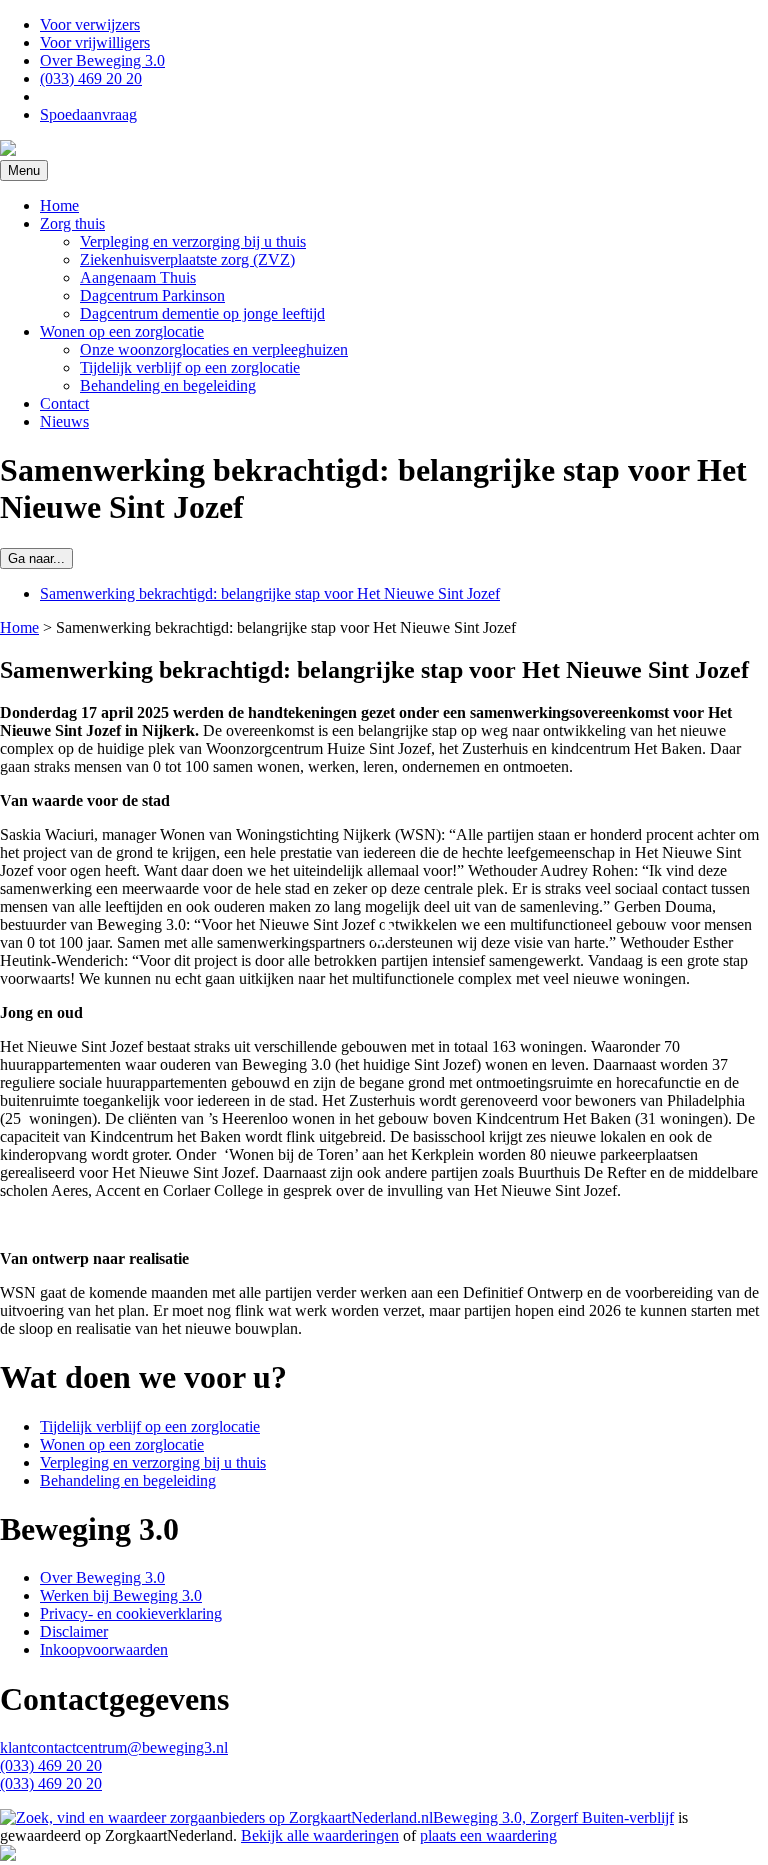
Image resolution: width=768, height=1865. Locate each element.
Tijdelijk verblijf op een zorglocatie (190, 367)
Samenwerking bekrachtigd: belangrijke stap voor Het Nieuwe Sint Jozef (270, 593)
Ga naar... (36, 558)
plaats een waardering (488, 1835)
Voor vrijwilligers (95, 42)
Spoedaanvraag (88, 114)
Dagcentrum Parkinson (152, 295)
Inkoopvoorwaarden (104, 1649)
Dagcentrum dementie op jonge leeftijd (202, 313)
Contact (64, 403)
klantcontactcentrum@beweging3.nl (114, 1747)
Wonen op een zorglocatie (122, 331)
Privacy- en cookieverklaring (131, 1613)
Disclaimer (74, 1631)
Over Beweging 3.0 (102, 60)
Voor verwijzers (90, 24)
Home (59, 205)
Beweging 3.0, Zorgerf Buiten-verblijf (553, 1817)
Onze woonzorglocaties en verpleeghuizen (214, 349)
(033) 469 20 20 (91, 78)
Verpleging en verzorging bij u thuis (193, 241)
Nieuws (64, 421)
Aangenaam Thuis (138, 277)
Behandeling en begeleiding (168, 385)
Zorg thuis (72, 223)
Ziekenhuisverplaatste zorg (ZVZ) (187, 259)
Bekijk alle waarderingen (320, 1835)
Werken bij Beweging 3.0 (121, 1595)
